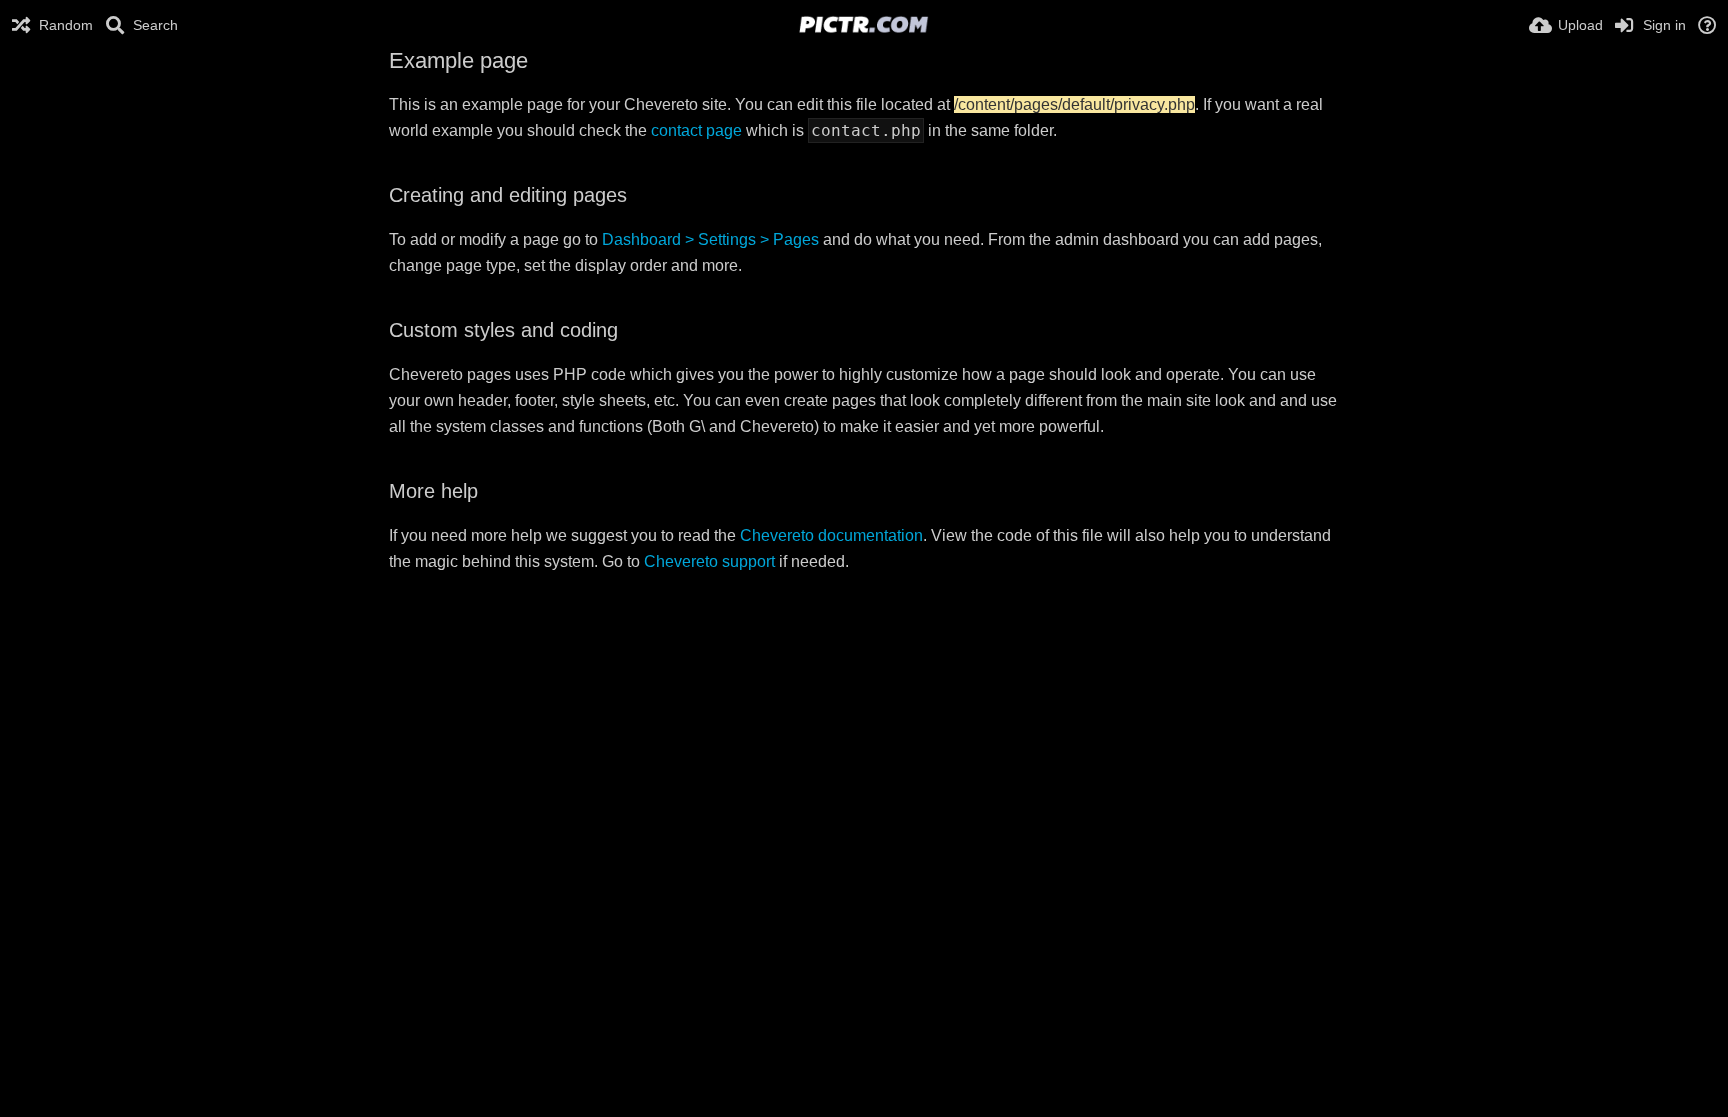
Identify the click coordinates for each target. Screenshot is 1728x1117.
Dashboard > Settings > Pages (710, 239)
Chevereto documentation (831, 535)
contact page (696, 130)
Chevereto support (709, 561)
